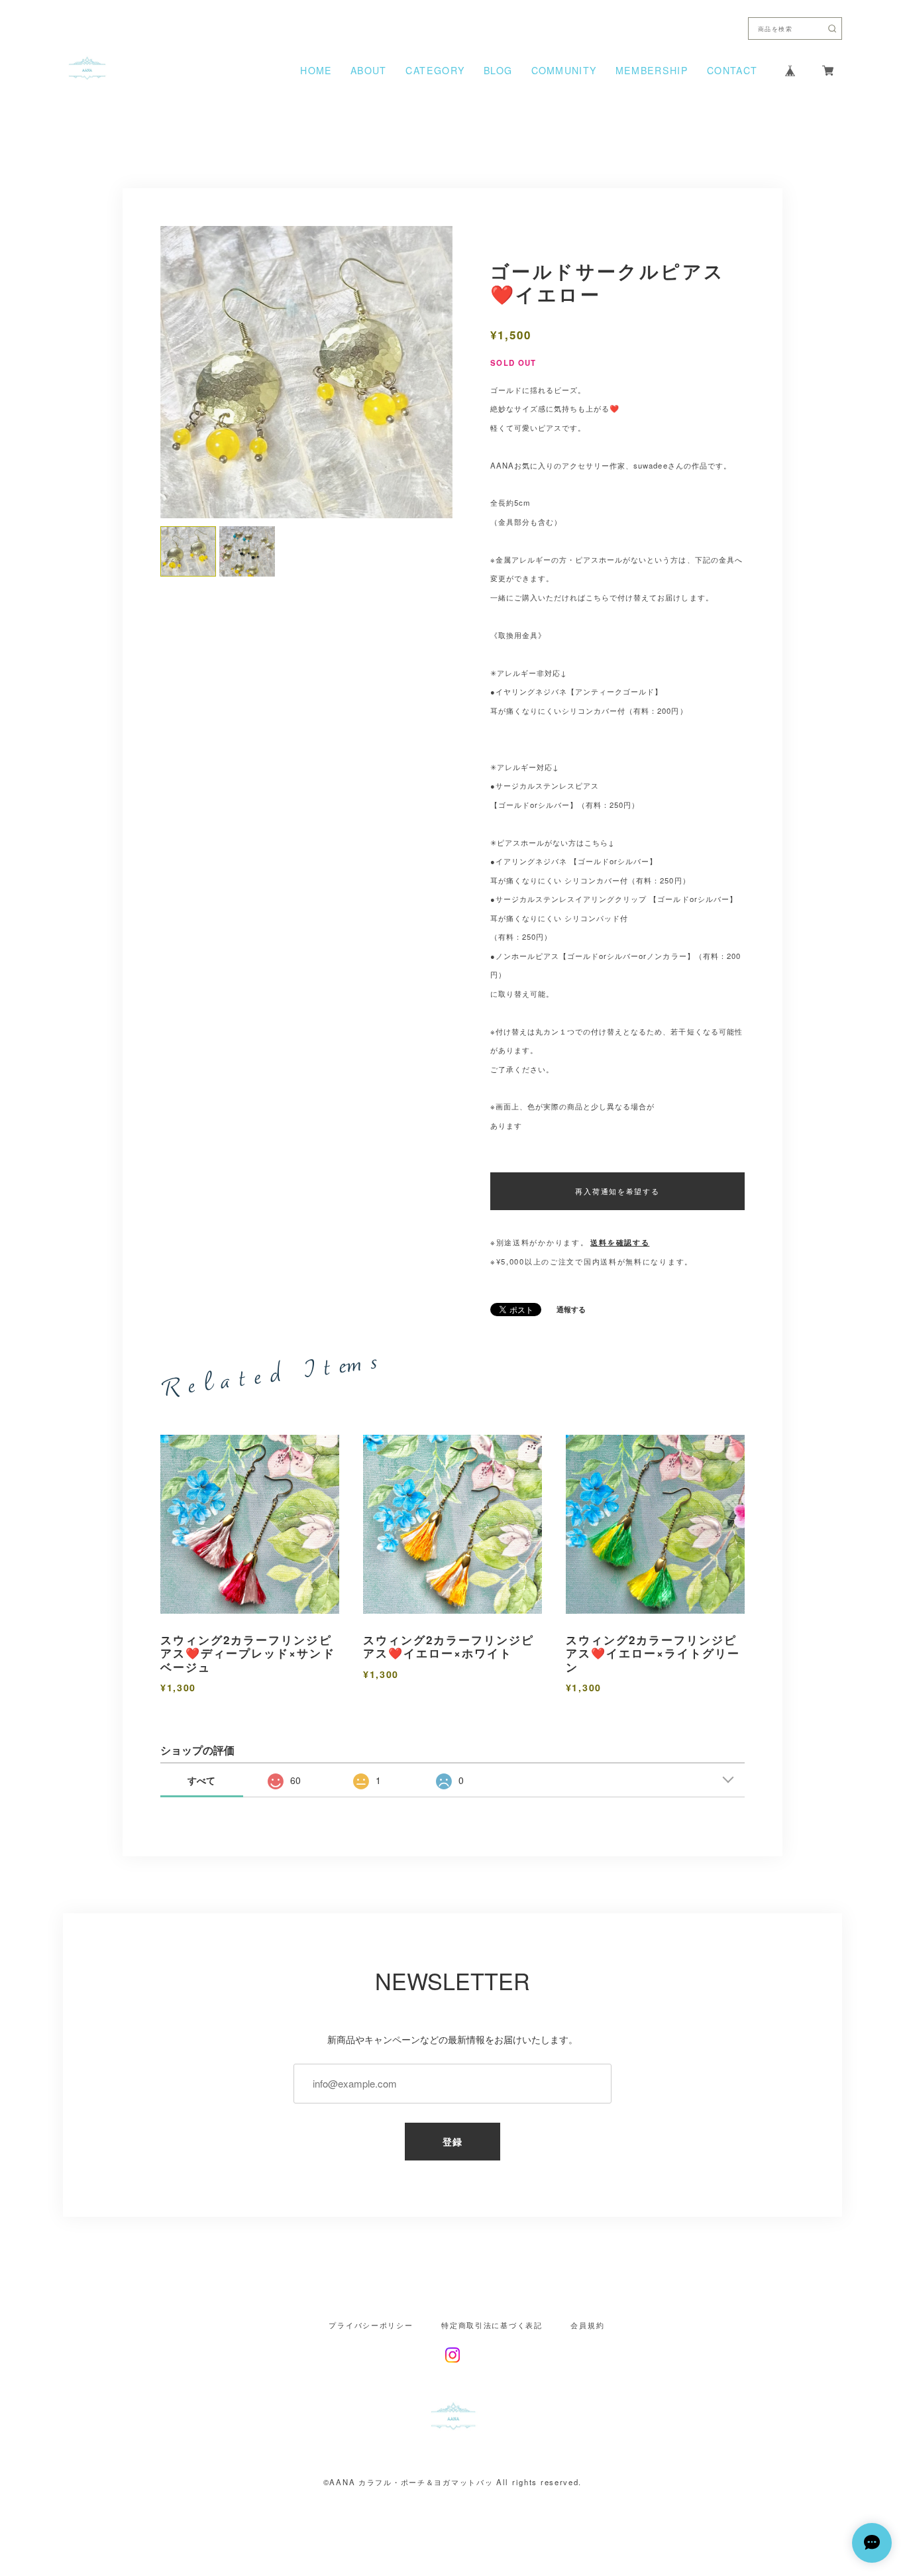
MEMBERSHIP (652, 70)
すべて (201, 1780)
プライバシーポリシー (371, 2325)
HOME (316, 70)
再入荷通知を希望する (617, 1191)
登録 (453, 2141)
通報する (571, 1309)
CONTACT (732, 70)
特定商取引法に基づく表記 (492, 2325)
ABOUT (368, 70)
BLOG (498, 70)
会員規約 (587, 2325)
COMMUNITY (564, 70)
